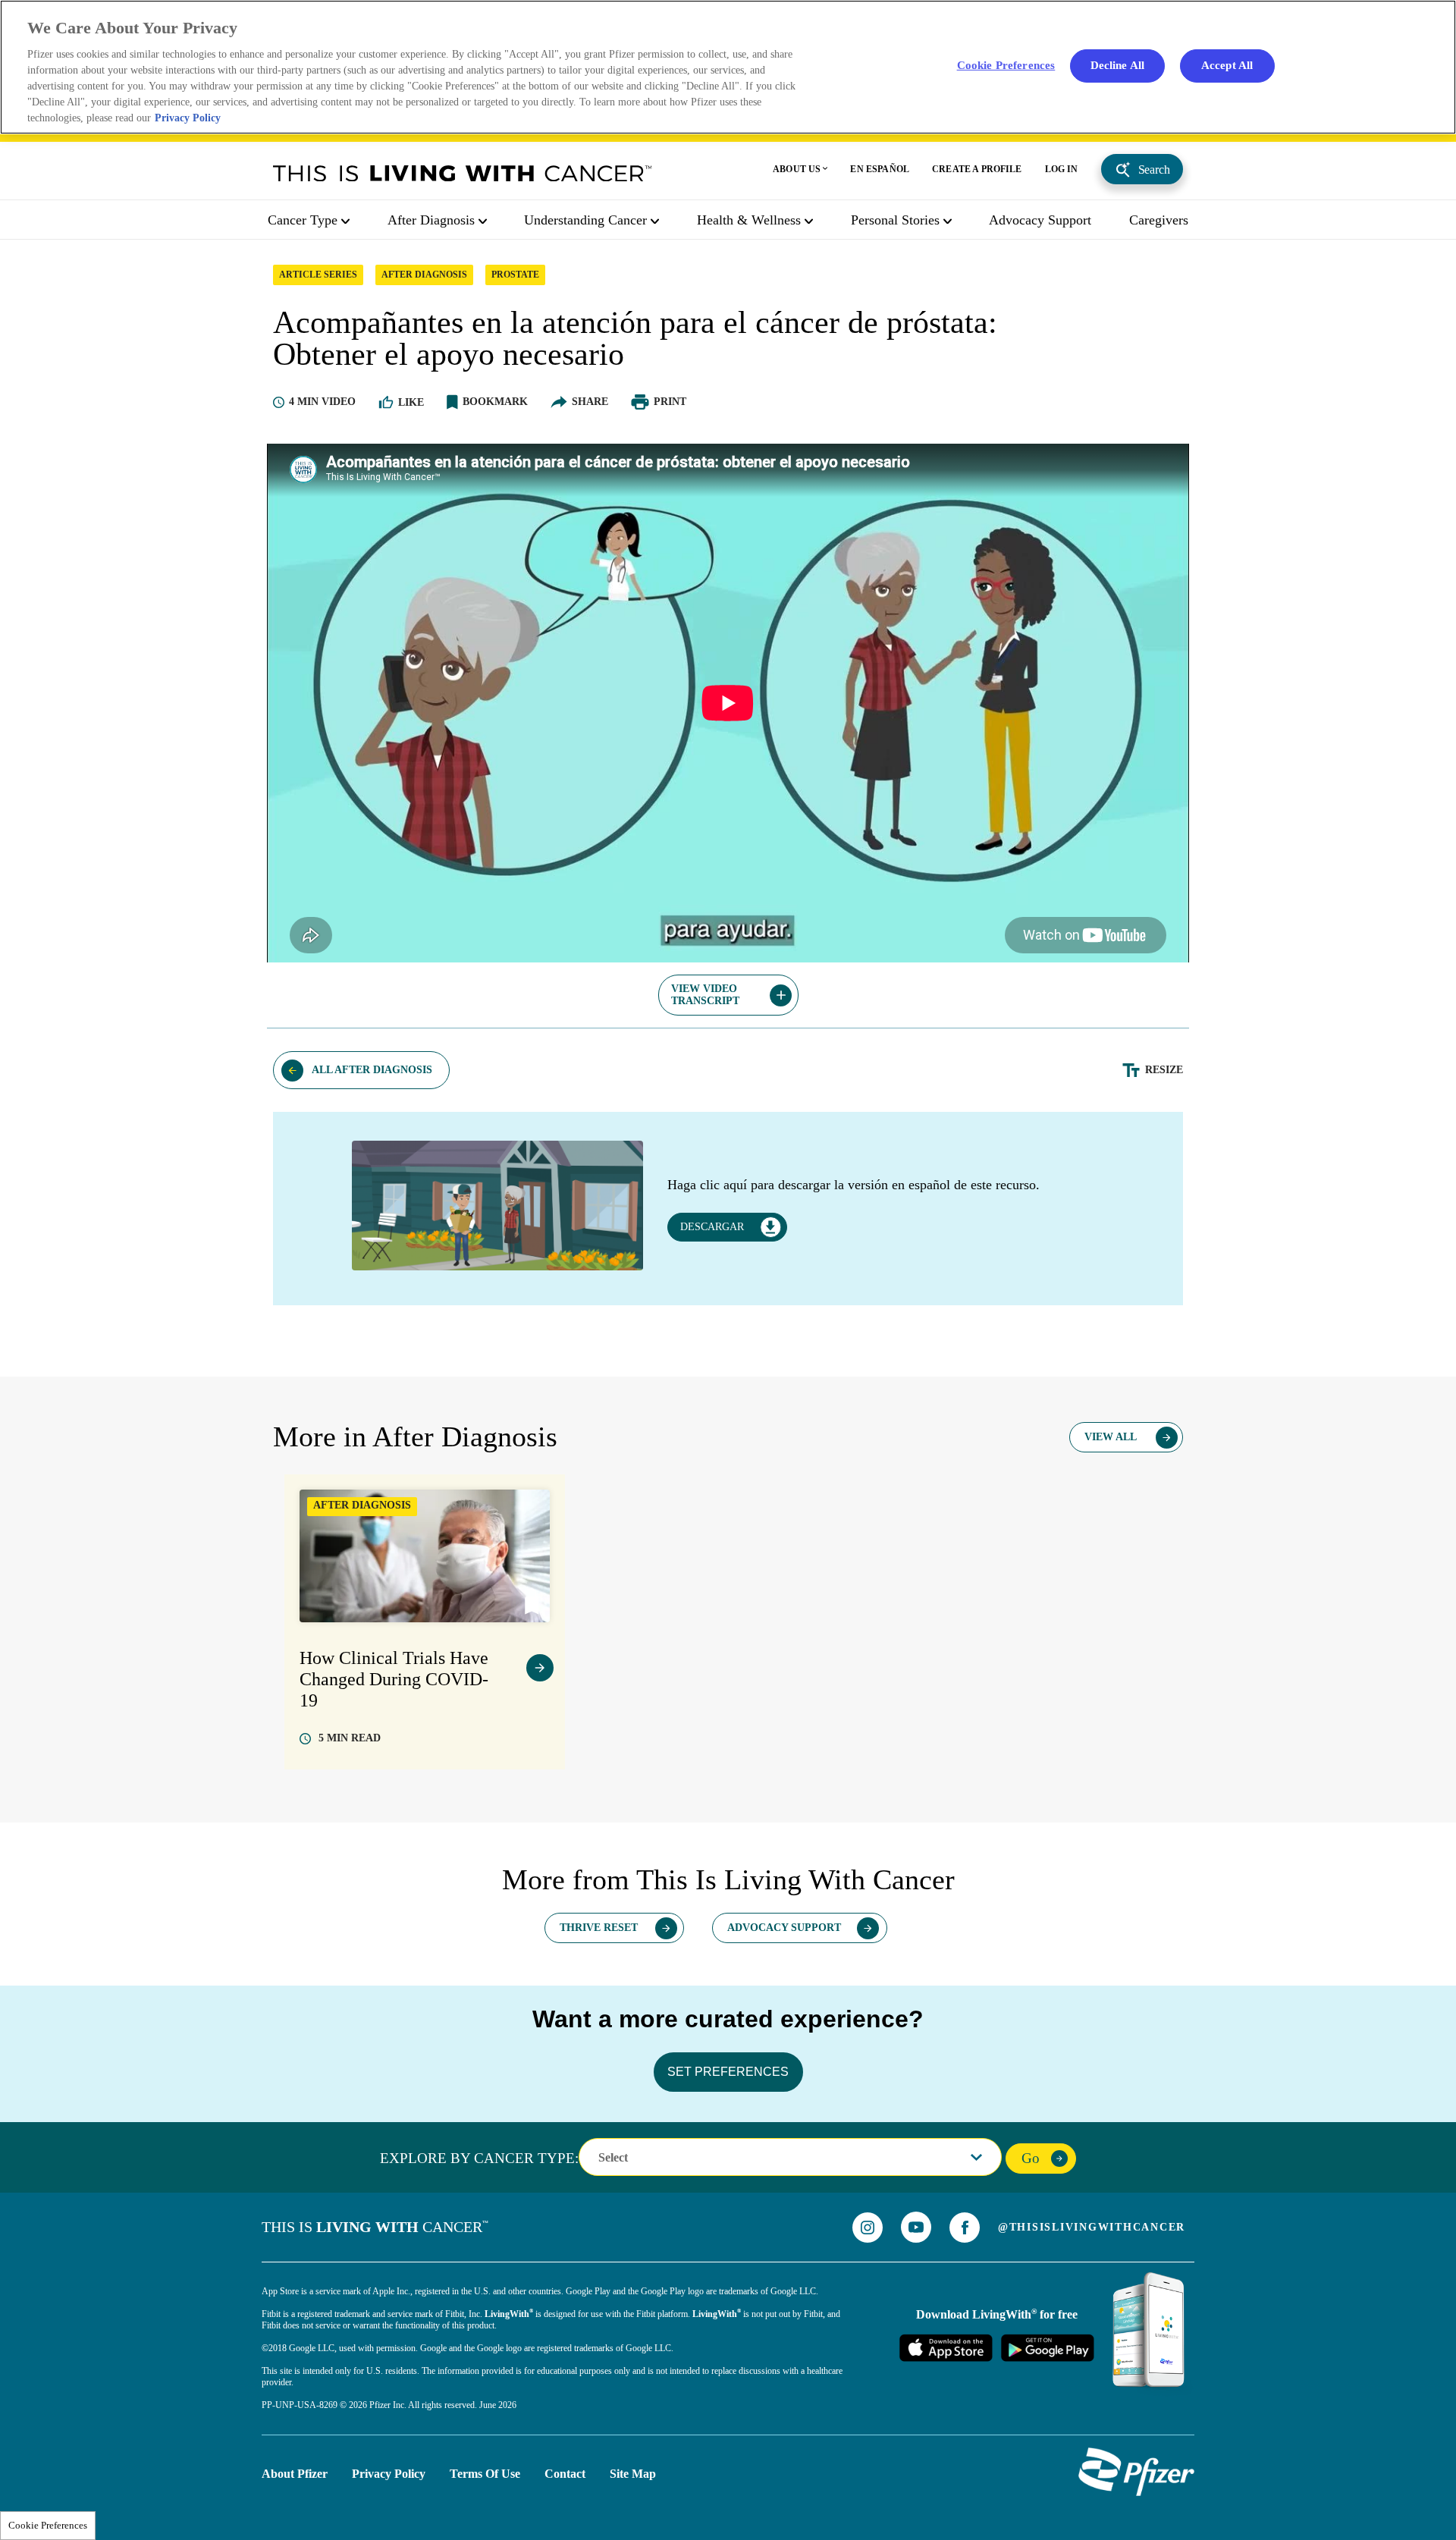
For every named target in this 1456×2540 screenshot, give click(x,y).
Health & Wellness (749, 220)
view (540, 1668)
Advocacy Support (1040, 220)
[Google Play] (1047, 2347)
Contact (565, 2474)
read (350, 1738)
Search (1154, 170)
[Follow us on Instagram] (868, 2228)
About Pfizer (295, 2474)
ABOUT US (797, 169)
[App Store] (946, 2347)
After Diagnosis (431, 220)
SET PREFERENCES (728, 2072)
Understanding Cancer (585, 220)
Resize (1164, 1070)
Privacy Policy (389, 2474)
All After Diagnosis (372, 1070)
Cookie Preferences (48, 2525)
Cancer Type (303, 220)
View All (1111, 1437)
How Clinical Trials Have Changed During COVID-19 (394, 1679)
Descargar (712, 1227)
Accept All (1227, 65)
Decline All (1118, 65)
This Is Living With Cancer (463, 173)
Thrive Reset (599, 1928)
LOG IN (1062, 169)
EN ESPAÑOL (880, 169)
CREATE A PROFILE (977, 169)
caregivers (1159, 220)
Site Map (633, 2474)
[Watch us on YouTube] (916, 2227)
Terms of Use (485, 2474)
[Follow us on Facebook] (965, 2228)
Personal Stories (895, 220)
